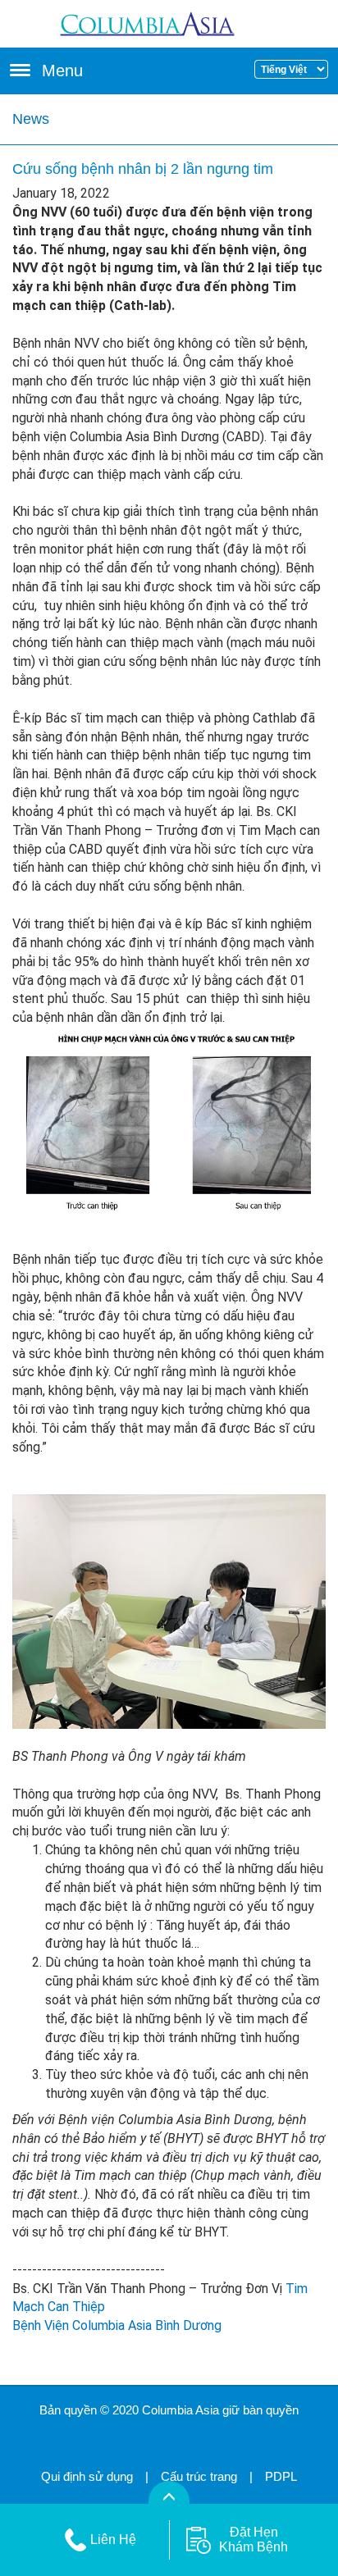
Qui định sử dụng (87, 2476)
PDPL (281, 2476)
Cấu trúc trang (199, 2476)
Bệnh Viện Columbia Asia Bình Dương (117, 2325)
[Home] (169, 23)
